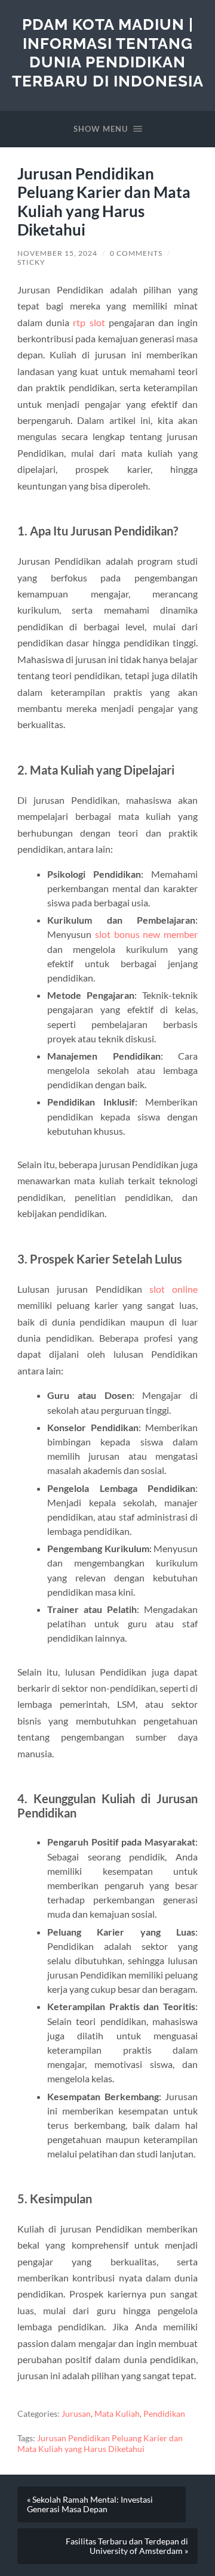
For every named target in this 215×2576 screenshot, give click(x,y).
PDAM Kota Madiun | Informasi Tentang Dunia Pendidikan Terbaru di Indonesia (108, 52)
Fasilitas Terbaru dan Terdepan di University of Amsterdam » (127, 2546)
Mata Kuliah (117, 2414)
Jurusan (76, 2414)
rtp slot (89, 322)
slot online (173, 1289)
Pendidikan (164, 2414)
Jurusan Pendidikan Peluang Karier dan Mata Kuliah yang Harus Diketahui (100, 2444)
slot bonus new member (147, 934)
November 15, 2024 (57, 253)
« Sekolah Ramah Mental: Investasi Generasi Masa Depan (90, 2504)
